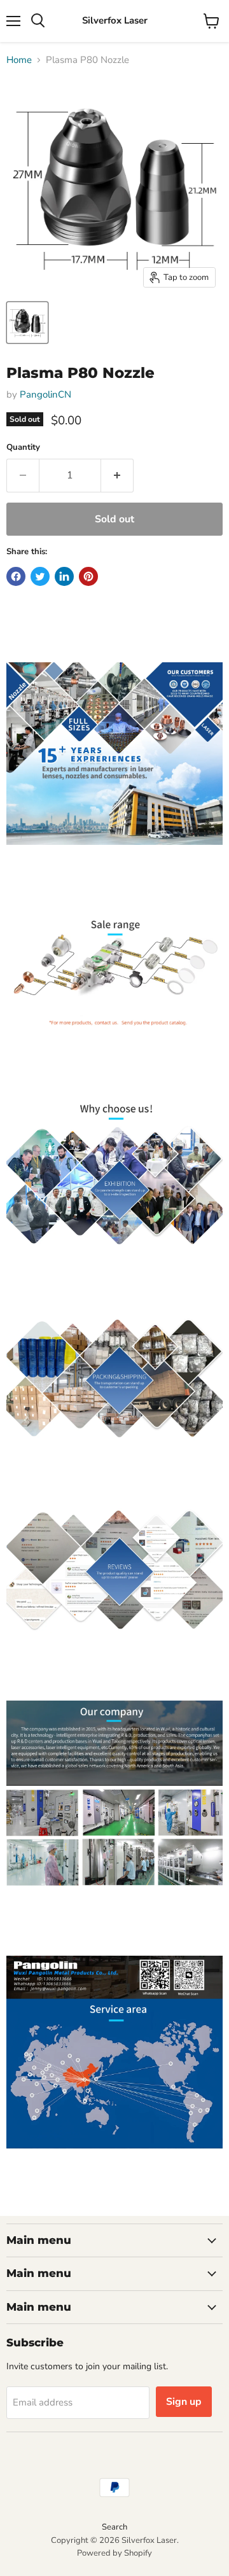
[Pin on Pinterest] (88, 576)
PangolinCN (45, 394)
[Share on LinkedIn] (64, 576)
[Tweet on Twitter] (40, 576)
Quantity (23, 448)
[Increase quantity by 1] (117, 475)
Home (19, 60)
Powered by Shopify (114, 2553)
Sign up (184, 2402)
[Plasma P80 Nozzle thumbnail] (27, 323)
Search (114, 2527)
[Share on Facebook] (16, 576)
